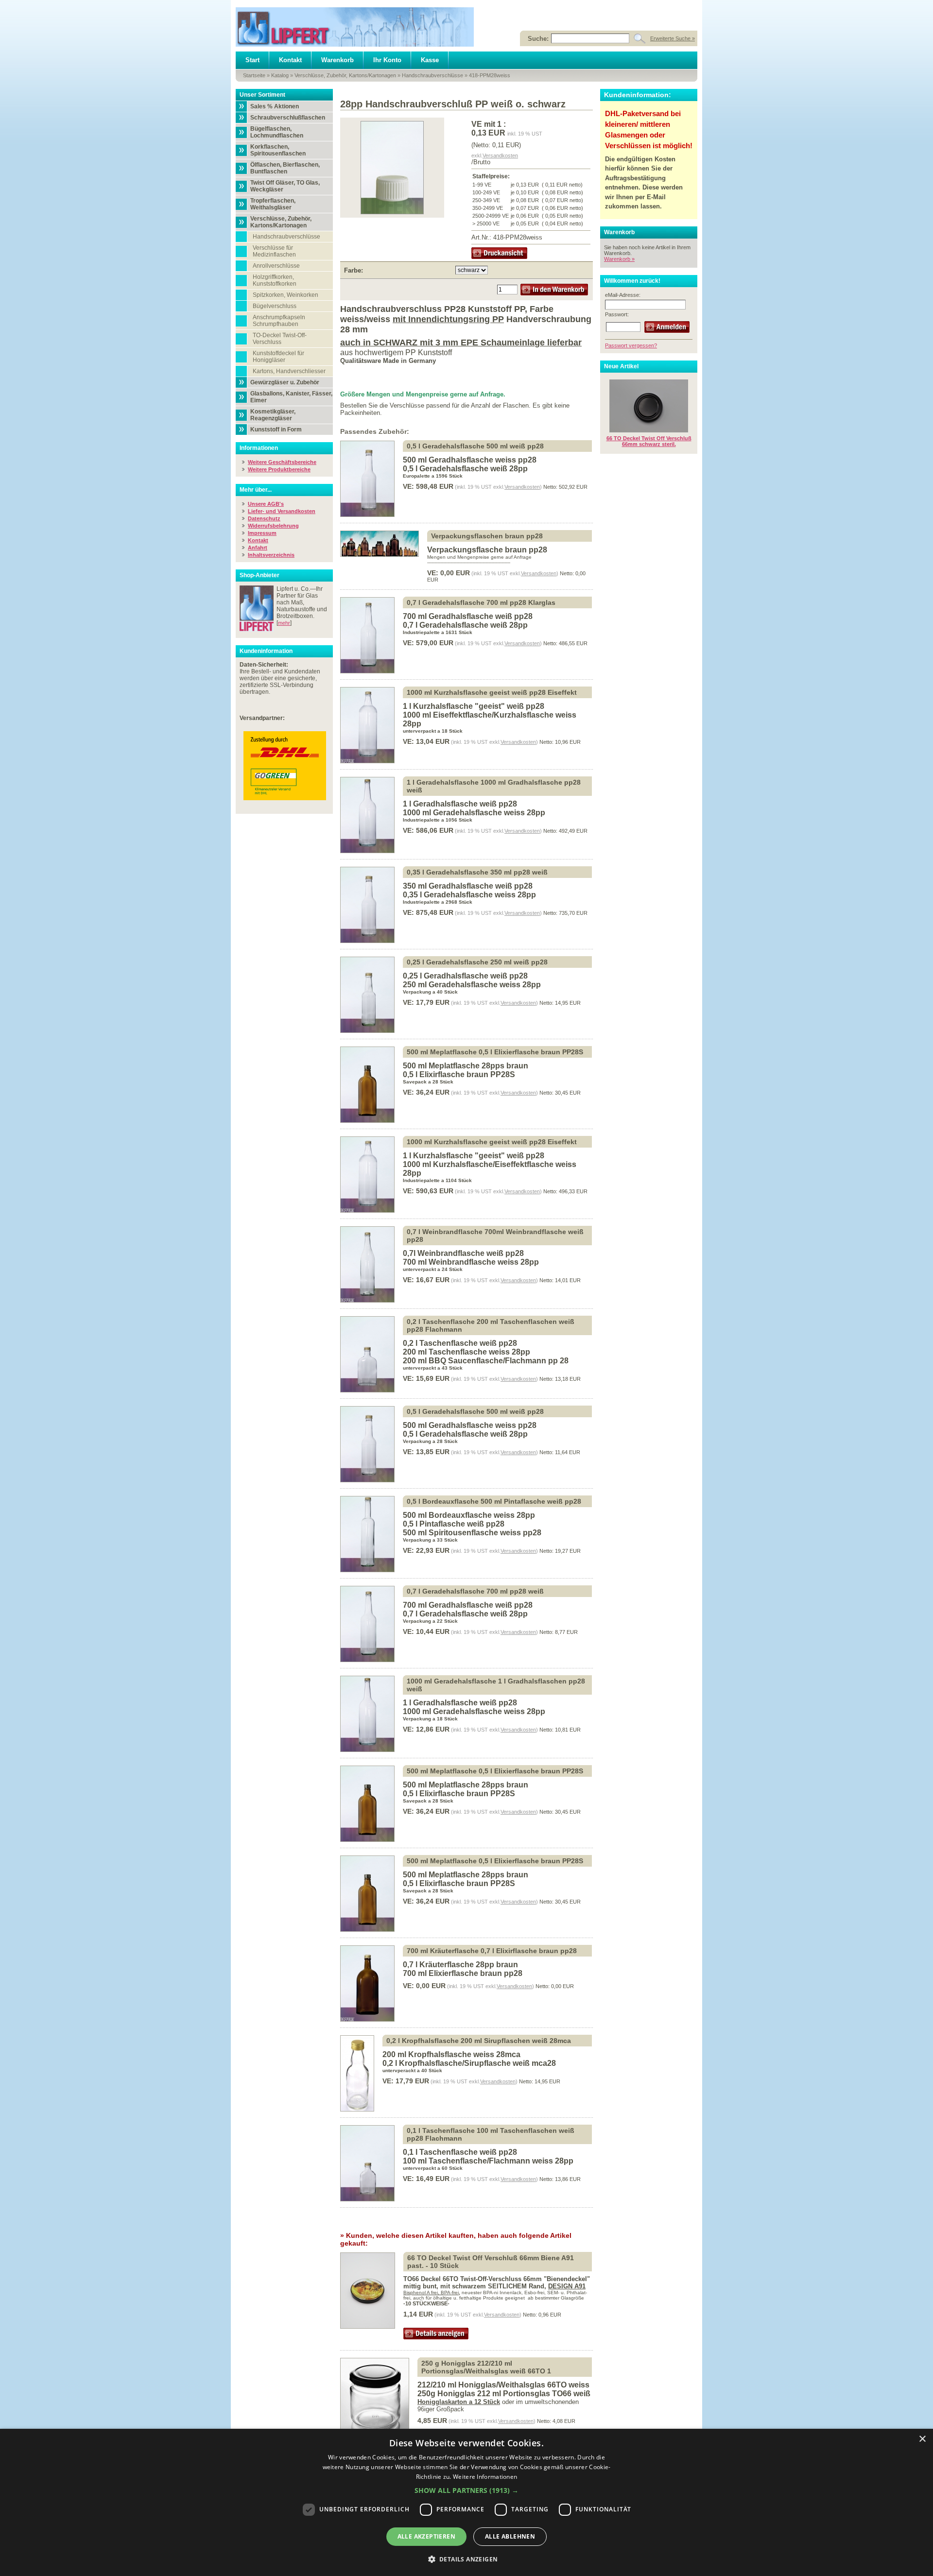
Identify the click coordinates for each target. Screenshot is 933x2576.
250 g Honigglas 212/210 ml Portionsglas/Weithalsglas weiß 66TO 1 (486, 2367)
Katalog (280, 75)
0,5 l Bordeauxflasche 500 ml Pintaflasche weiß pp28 (494, 1501)
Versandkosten (500, 155)
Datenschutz (264, 518)
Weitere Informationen (485, 2477)
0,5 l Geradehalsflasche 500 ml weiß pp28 (475, 446)
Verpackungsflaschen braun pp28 (487, 536)
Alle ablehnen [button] (510, 2536)
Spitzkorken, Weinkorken (285, 295)
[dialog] (466, 2502)
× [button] (922, 2439)
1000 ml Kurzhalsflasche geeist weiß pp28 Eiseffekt (492, 692)
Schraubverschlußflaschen (288, 118)
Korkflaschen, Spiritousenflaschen (278, 150)
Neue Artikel (621, 366)
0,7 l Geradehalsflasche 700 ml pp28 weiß (475, 1591)
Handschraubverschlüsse (432, 75)
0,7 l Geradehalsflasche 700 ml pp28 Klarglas (481, 602)
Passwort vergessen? (631, 345)
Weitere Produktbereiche (279, 469)
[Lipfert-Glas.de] (355, 27)
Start (252, 60)
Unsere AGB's (266, 504)
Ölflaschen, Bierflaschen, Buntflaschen (285, 168)
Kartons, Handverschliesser (289, 371)
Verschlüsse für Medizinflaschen (274, 251)
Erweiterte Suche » (673, 38)
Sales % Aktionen (275, 106)
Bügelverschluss (275, 306)
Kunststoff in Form (276, 429)
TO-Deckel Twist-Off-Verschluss (280, 339)
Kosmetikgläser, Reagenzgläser (273, 415)
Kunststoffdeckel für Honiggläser (278, 357)
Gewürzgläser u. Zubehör (285, 382)
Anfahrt (258, 548)
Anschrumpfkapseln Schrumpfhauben (279, 321)
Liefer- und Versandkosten (282, 511)
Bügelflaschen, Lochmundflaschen (277, 132)
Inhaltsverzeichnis (271, 555)
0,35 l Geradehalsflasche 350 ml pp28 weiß (477, 872)
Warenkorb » (619, 259)
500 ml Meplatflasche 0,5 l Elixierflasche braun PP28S (495, 1052)
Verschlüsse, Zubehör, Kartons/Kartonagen (345, 75)
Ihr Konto (387, 60)
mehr (284, 623)
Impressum (262, 533)
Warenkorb (337, 60)
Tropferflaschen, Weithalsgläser (273, 204)
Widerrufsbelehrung (273, 526)
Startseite (254, 75)
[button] (466, 2490)
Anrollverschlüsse (276, 266)
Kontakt (290, 60)
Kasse (430, 60)
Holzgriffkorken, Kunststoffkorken (275, 280)
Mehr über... (256, 490)
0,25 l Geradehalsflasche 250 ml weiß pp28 (477, 962)
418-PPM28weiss (490, 75)
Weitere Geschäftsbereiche (282, 462)
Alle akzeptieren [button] (426, 2536)
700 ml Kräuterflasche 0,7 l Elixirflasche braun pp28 (492, 1951)
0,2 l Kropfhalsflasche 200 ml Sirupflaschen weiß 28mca (479, 2041)
